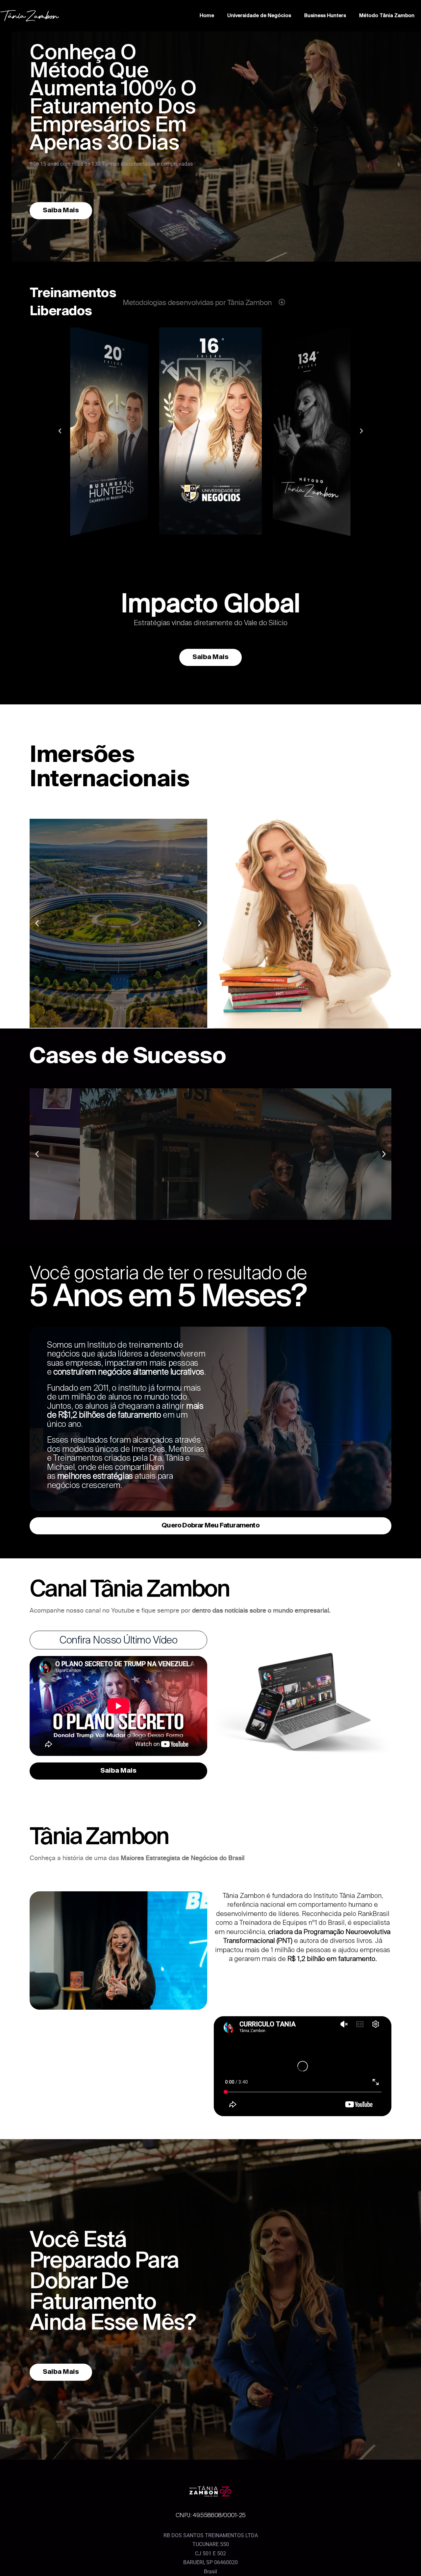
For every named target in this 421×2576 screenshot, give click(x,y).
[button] (205, 539)
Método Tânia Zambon (387, 16)
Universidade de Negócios (259, 16)
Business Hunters (325, 16)
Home (207, 16)
